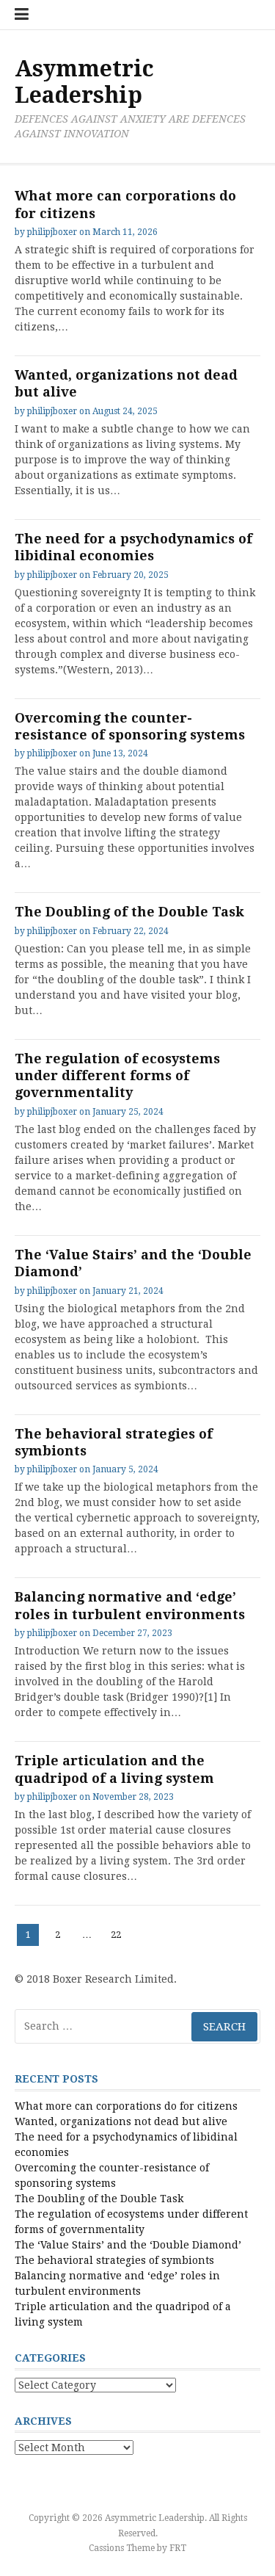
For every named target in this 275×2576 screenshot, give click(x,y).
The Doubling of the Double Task (129, 912)
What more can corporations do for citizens (126, 2106)
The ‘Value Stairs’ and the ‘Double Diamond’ (128, 2245)
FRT (178, 2548)
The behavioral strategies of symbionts (114, 2260)
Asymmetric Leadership (84, 82)
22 (118, 1934)
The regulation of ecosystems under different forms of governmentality (117, 1076)
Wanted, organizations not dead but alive (121, 2121)
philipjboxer (52, 232)
